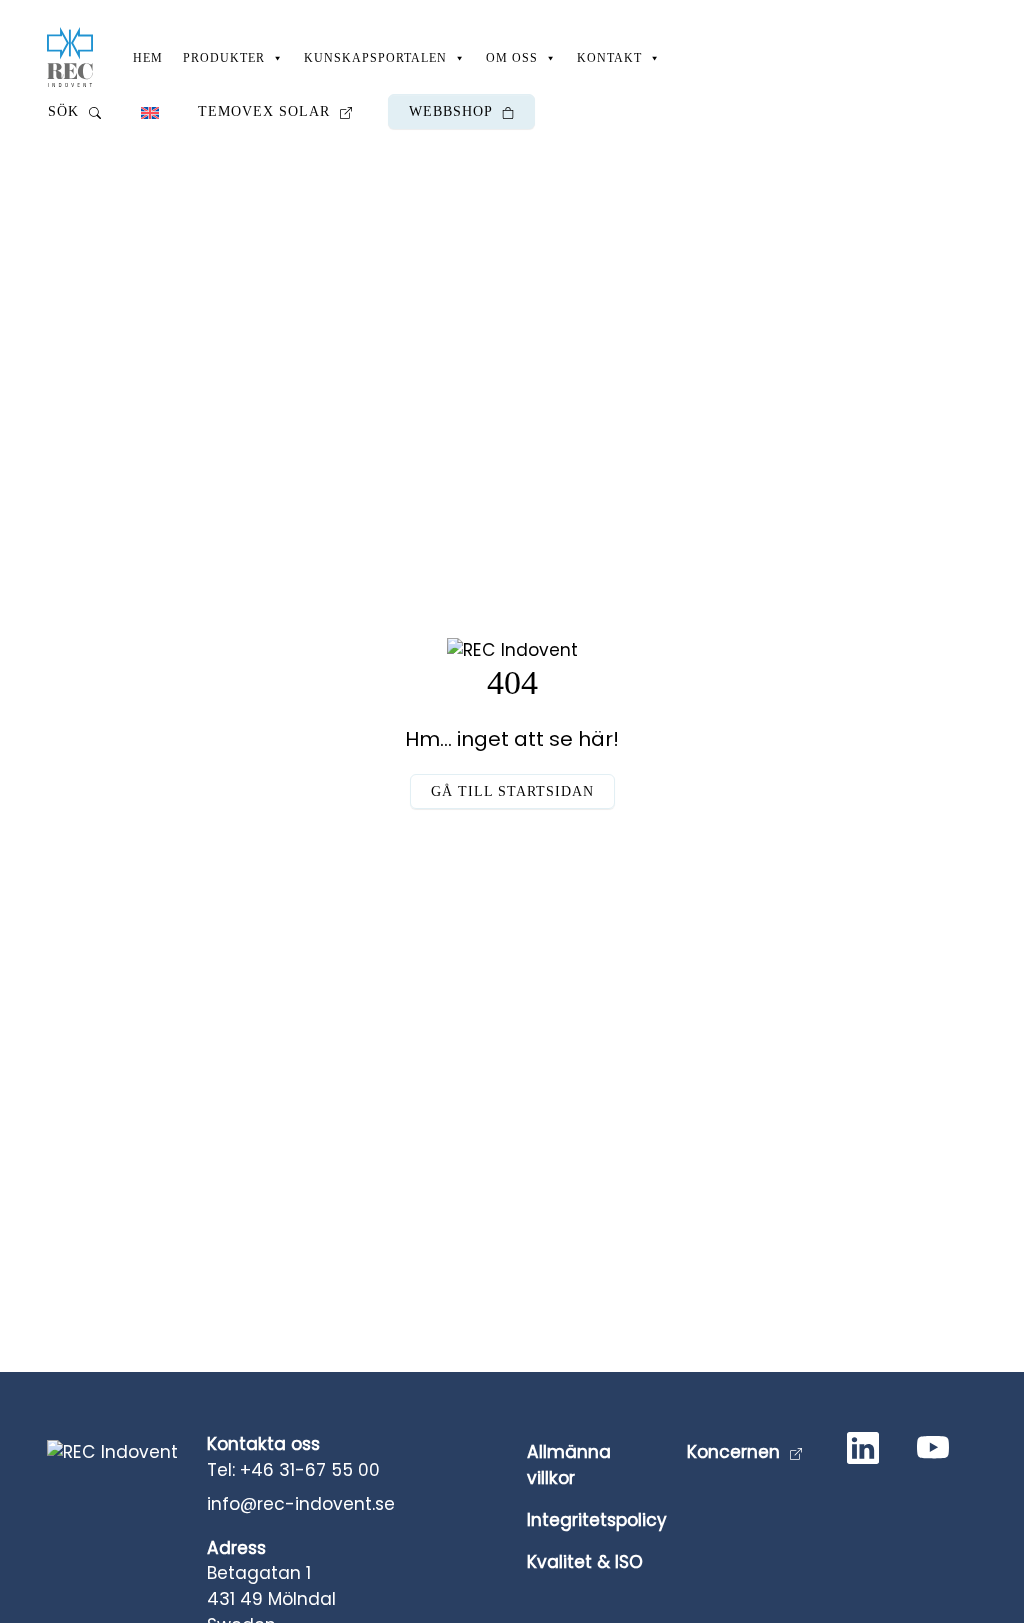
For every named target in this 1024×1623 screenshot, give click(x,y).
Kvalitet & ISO (585, 1562)
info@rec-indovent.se (301, 1504)
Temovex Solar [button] (266, 111)
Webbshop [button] (453, 111)
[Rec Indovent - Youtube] (937, 1452)
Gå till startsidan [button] (512, 791)
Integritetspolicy (597, 1520)
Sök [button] (66, 111)
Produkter (224, 58)
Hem (148, 58)
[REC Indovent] (70, 57)
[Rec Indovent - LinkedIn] (867, 1452)
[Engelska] (149, 111)
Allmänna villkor (569, 1465)
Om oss (512, 58)
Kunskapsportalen (375, 58)
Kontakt (609, 58)
